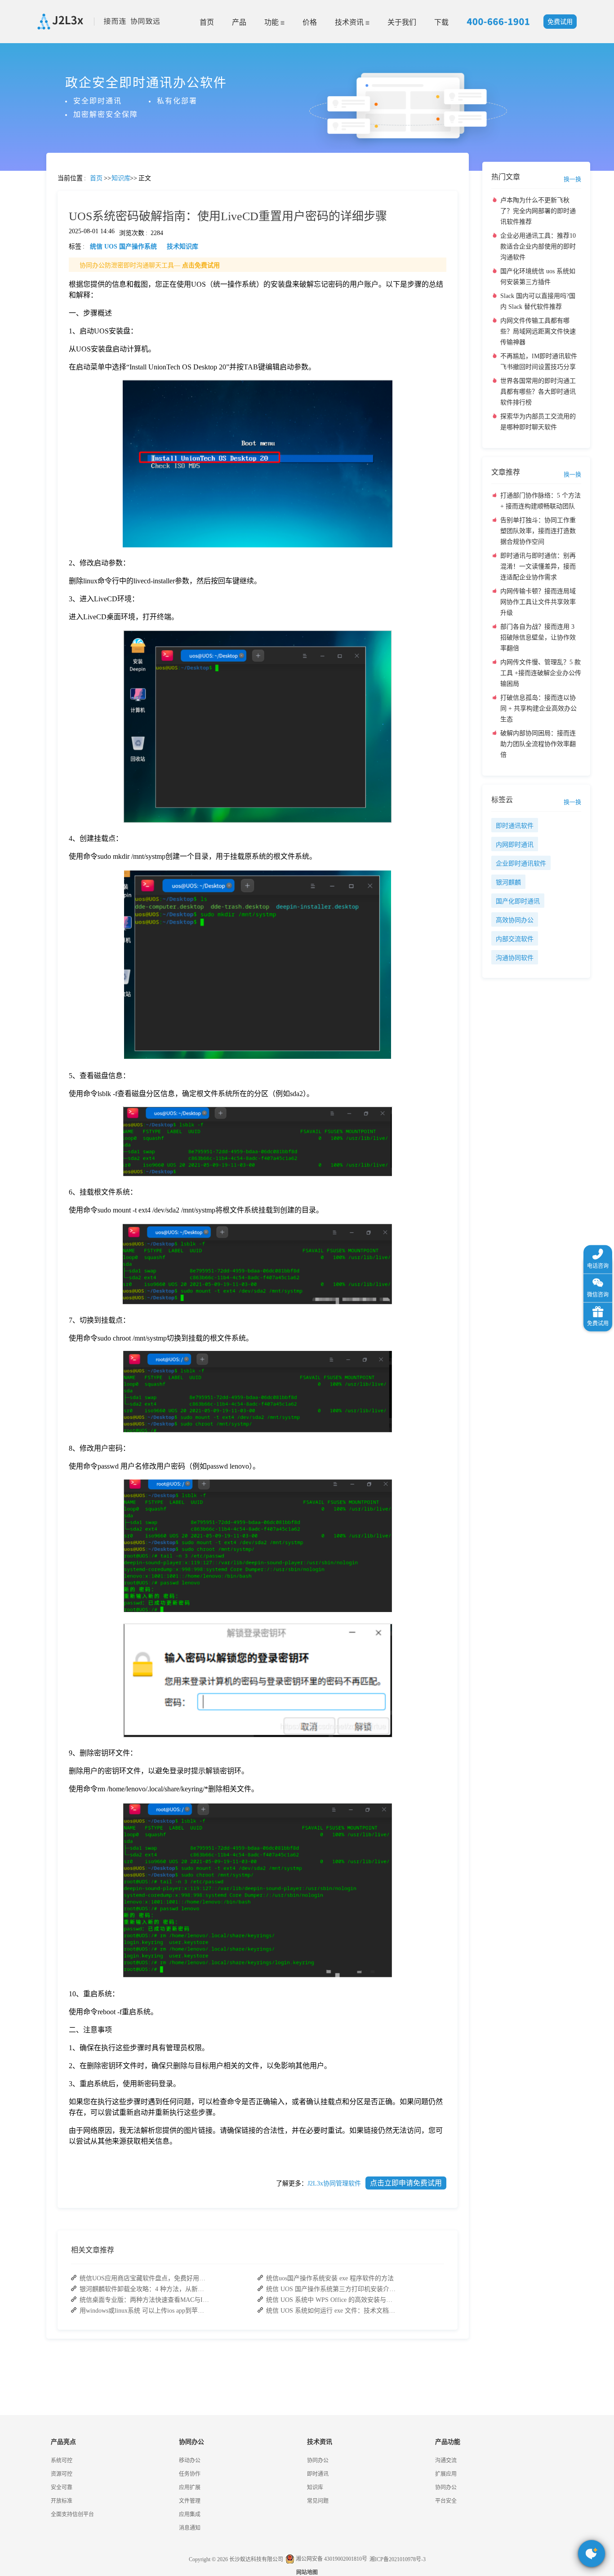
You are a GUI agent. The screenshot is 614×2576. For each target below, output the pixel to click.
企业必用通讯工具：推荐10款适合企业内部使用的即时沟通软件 (538, 246)
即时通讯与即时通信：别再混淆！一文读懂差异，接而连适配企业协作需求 (538, 566)
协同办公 (318, 2461)
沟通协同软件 (515, 958)
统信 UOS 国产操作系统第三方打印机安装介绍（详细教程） (331, 2289)
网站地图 (307, 2572)
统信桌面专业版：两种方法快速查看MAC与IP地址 (145, 2300)
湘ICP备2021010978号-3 (398, 2559)
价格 (310, 22)
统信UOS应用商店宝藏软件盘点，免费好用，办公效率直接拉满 (145, 2278)
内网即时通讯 (515, 845)
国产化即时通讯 (518, 901)
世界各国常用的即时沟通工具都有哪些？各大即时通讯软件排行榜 (538, 392)
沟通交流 (446, 2461)
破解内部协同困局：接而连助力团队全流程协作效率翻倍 (538, 744)
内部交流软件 (515, 939)
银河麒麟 (508, 882)
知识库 (315, 2487)
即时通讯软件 (515, 826)
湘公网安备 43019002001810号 (331, 2559)
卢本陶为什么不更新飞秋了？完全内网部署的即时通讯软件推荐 (538, 211)
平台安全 (446, 2501)
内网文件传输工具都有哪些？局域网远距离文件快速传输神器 (538, 331)
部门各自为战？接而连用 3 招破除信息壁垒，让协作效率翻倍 (538, 637)
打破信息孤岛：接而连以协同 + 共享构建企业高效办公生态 (538, 708)
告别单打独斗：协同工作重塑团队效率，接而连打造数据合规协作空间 (538, 531)
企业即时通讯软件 (521, 864)
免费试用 (560, 22)
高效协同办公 (515, 920)
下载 (441, 22)
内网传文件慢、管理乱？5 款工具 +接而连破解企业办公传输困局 (541, 673)
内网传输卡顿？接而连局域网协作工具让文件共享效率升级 (538, 602)
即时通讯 (318, 2474)
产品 (239, 22)
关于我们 (402, 22)
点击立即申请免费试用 (406, 2183)
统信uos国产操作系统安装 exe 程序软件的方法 (330, 2278)
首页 (207, 22)
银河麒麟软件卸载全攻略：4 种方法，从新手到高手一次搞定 (145, 2289)
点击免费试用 (201, 265)
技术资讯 (350, 22)
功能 (272, 22)
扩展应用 (446, 2474)
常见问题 (31, 315)
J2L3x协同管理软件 (334, 2183)
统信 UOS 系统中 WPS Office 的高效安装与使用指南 (331, 2300)
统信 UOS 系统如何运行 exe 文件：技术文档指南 (331, 2311)
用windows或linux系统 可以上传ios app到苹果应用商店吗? (145, 2311)
